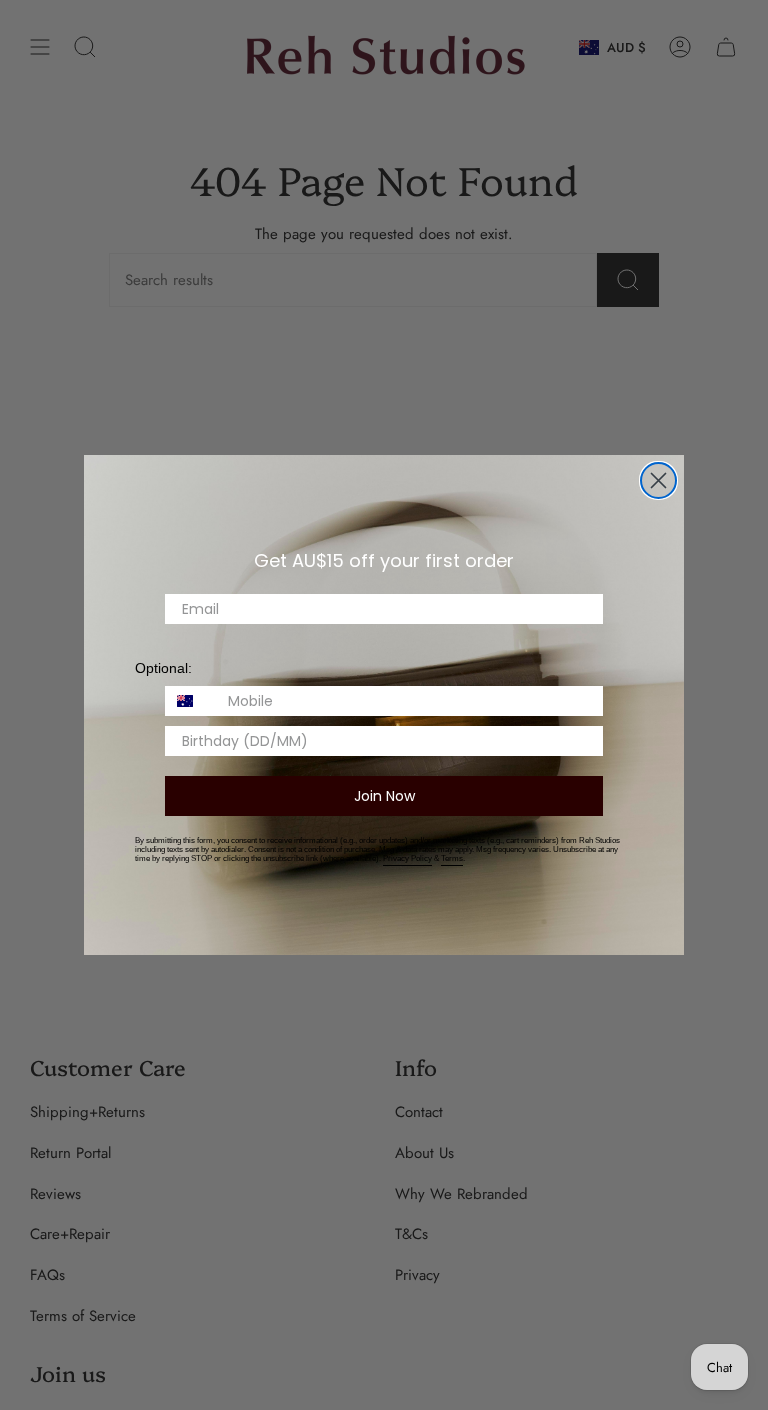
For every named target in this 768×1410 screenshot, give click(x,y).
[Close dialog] (658, 480)
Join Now (384, 796)
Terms (452, 858)
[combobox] (192, 701)
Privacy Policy (407, 858)
